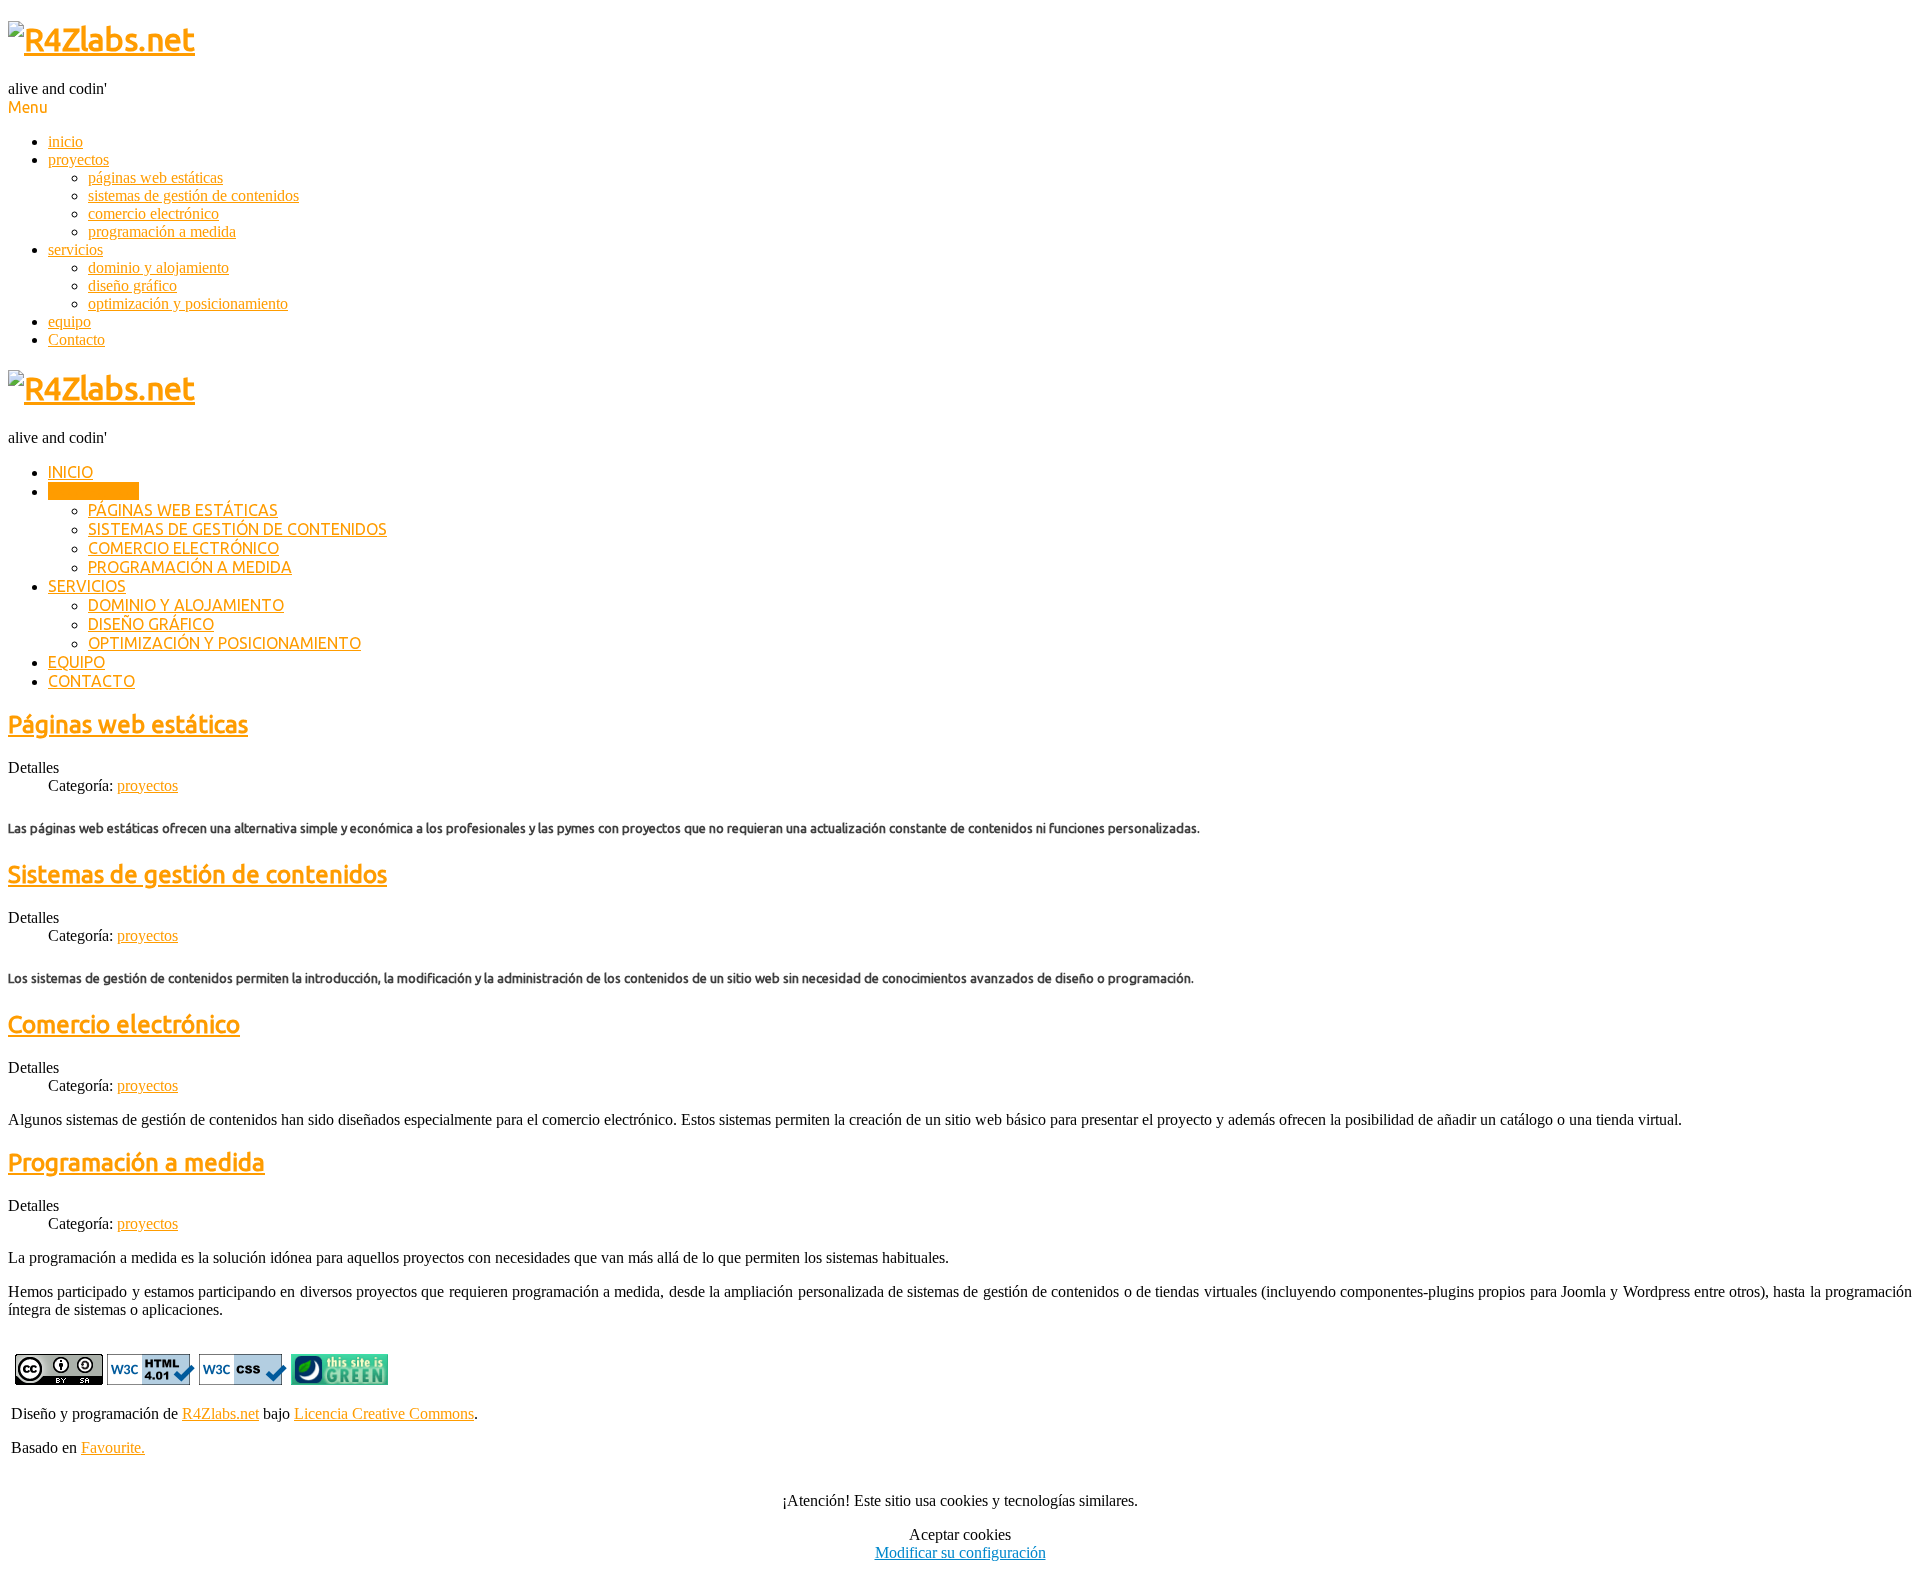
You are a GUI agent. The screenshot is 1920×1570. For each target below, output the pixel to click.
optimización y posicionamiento (188, 303)
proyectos (78, 159)
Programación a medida (136, 1162)
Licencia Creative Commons (384, 1413)
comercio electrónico (153, 213)
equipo (69, 321)
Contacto (76, 339)
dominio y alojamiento (158, 267)
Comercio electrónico (124, 1024)
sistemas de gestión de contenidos (193, 195)
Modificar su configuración (960, 1552)
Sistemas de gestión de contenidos (197, 874)
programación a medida (162, 231)
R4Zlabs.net (220, 1413)
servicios (75, 249)
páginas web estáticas (155, 177)
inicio (65, 141)
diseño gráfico (132, 285)
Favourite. (113, 1447)
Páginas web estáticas (128, 724)
